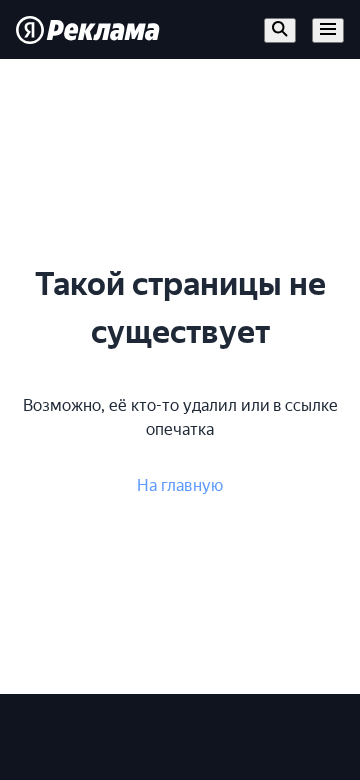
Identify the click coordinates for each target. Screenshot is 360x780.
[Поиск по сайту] (280, 30)
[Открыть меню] (328, 30)
